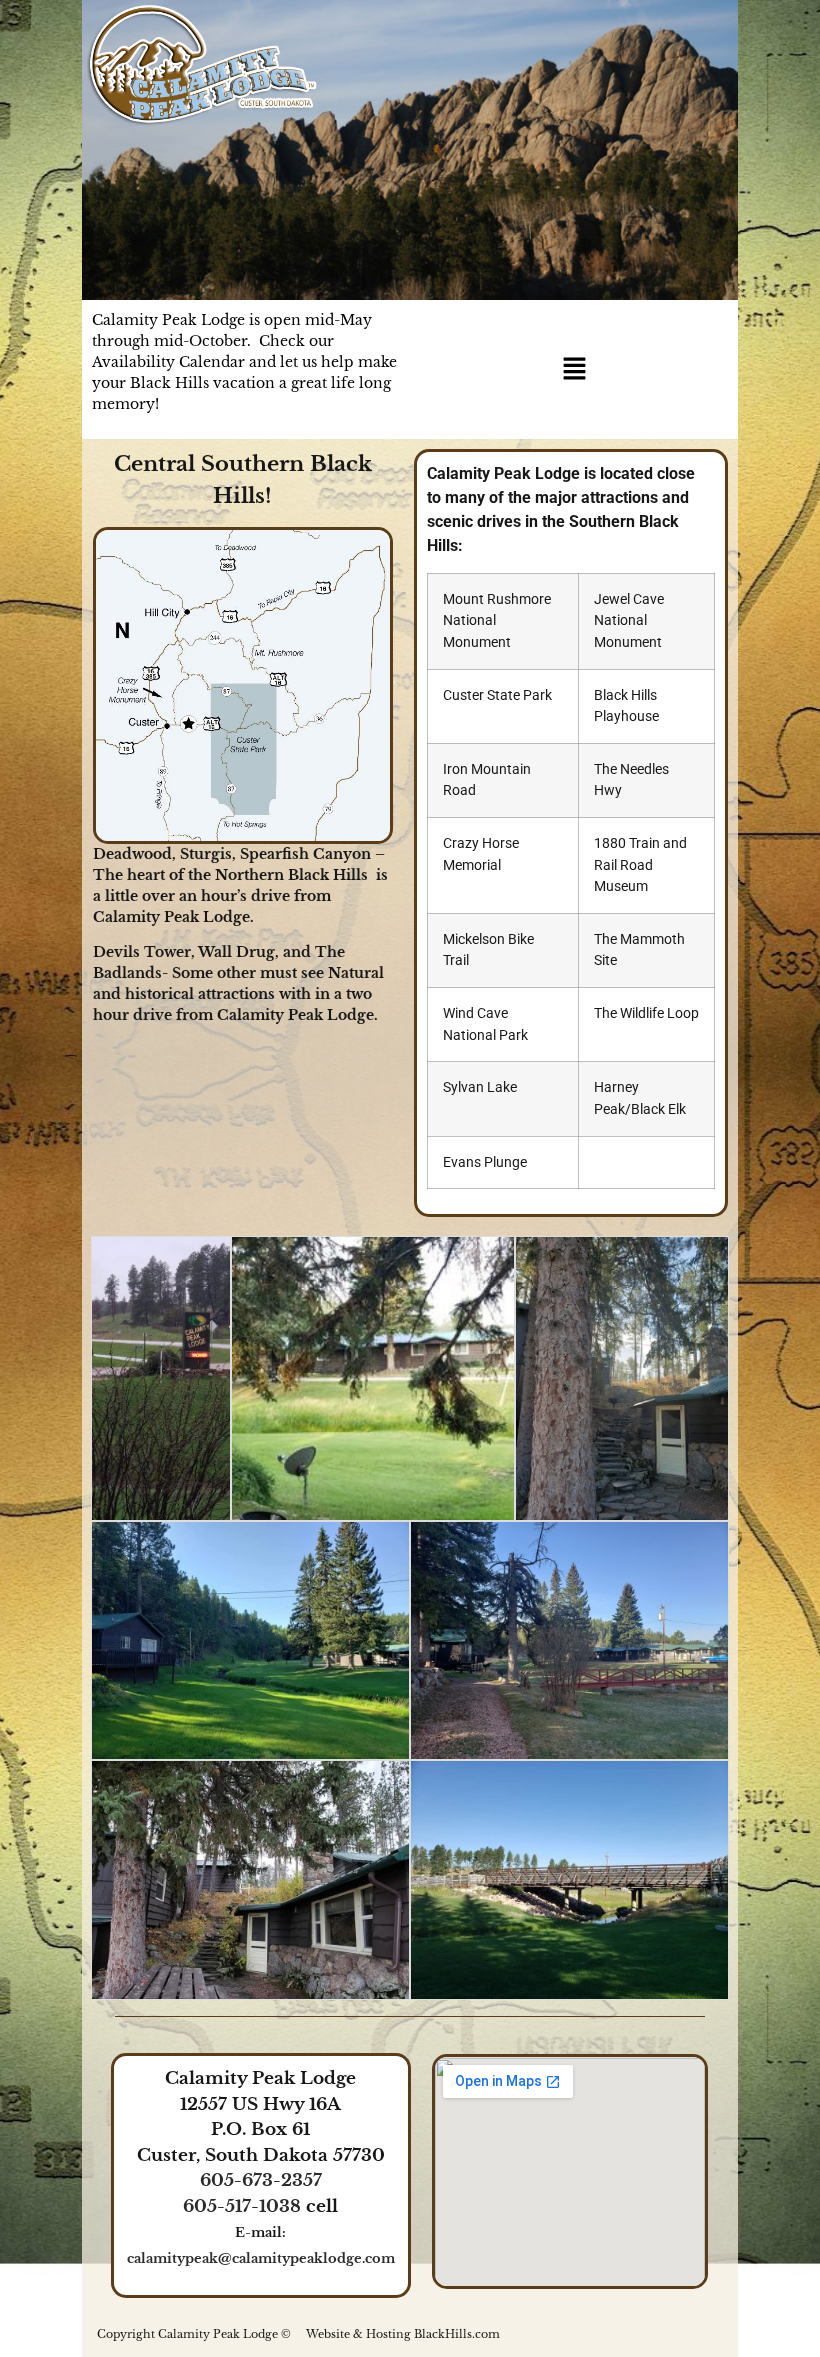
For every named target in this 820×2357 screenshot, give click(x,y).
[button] (574, 369)
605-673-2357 (261, 2180)
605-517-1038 (242, 2206)
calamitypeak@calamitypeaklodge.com (261, 2258)
